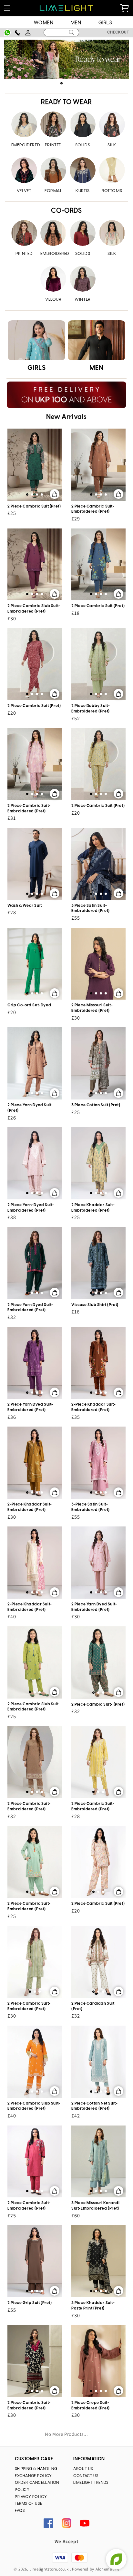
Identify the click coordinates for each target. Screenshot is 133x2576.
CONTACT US (86, 2476)
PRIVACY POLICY (31, 2497)
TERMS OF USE (28, 2504)
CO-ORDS (66, 211)
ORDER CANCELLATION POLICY (37, 2486)
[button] (7, 8)
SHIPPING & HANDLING (36, 2469)
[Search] (72, 33)
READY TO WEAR (66, 102)
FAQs (20, 2511)
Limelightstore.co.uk (49, 2569)
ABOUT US (83, 2469)
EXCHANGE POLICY (33, 2476)
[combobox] (61, 33)
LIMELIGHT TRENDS (91, 2483)
